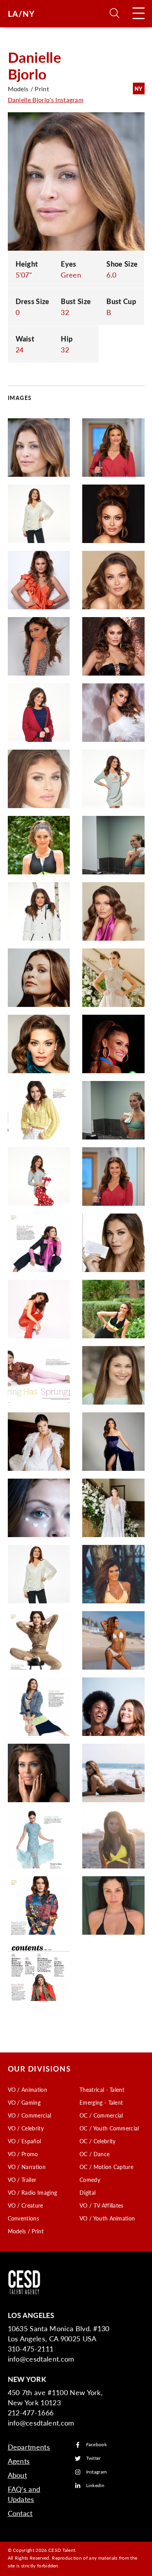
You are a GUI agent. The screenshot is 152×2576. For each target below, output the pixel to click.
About (18, 2475)
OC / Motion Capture (106, 2167)
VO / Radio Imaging (33, 2192)
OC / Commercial (101, 2115)
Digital (87, 2192)
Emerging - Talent (101, 2102)
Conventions (24, 2218)
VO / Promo (23, 2154)
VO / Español (25, 2141)
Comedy (90, 2180)
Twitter (94, 2458)
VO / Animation (27, 2089)
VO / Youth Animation (107, 2218)
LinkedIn (95, 2486)
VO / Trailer (22, 2180)
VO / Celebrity (26, 2128)
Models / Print (26, 2231)
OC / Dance (95, 2154)
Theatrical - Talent (102, 2089)
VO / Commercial (30, 2115)
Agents (19, 2461)
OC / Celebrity (97, 2141)
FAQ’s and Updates (24, 2494)
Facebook (97, 2445)
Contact (20, 2513)
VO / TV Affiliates (102, 2205)
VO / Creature (26, 2205)
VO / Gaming (24, 2102)
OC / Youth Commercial (109, 2128)
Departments (29, 2447)
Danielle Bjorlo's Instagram (46, 100)
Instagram (97, 2472)
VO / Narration (27, 2167)
